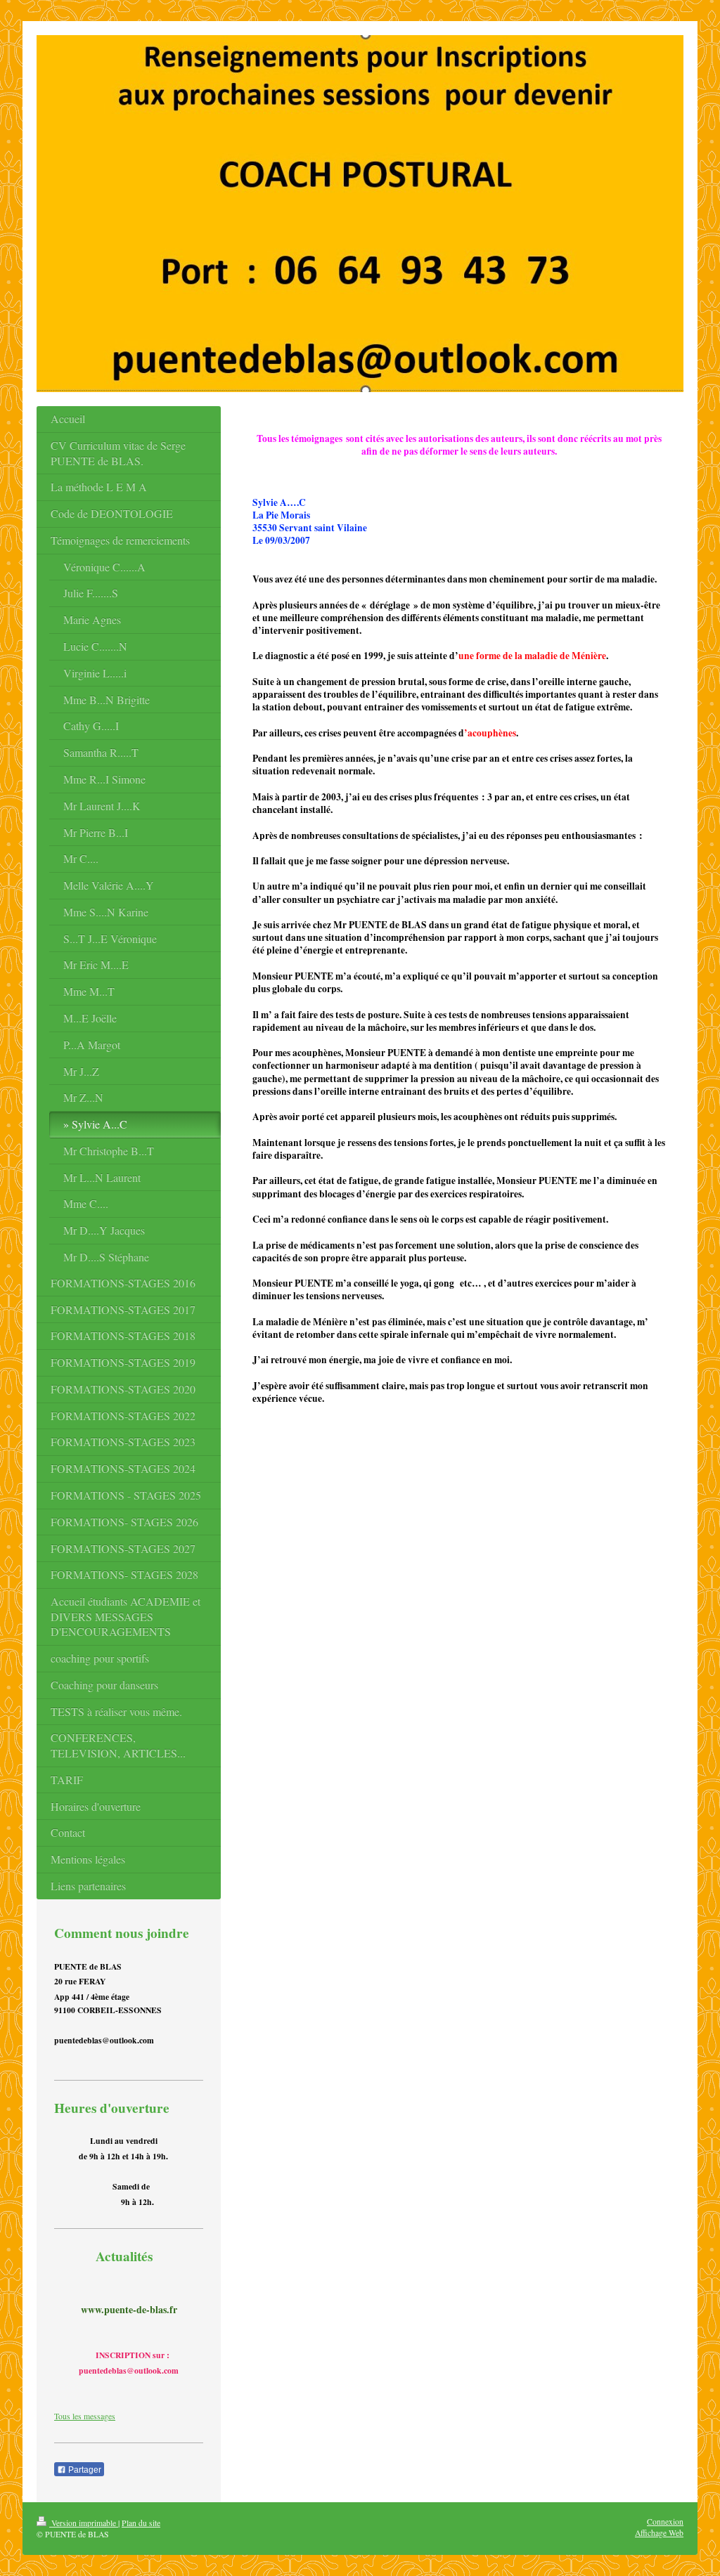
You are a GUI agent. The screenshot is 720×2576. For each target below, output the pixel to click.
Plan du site (141, 2523)
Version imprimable (84, 2523)
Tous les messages (85, 2416)
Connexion (665, 2522)
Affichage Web (659, 2533)
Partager (84, 2470)
